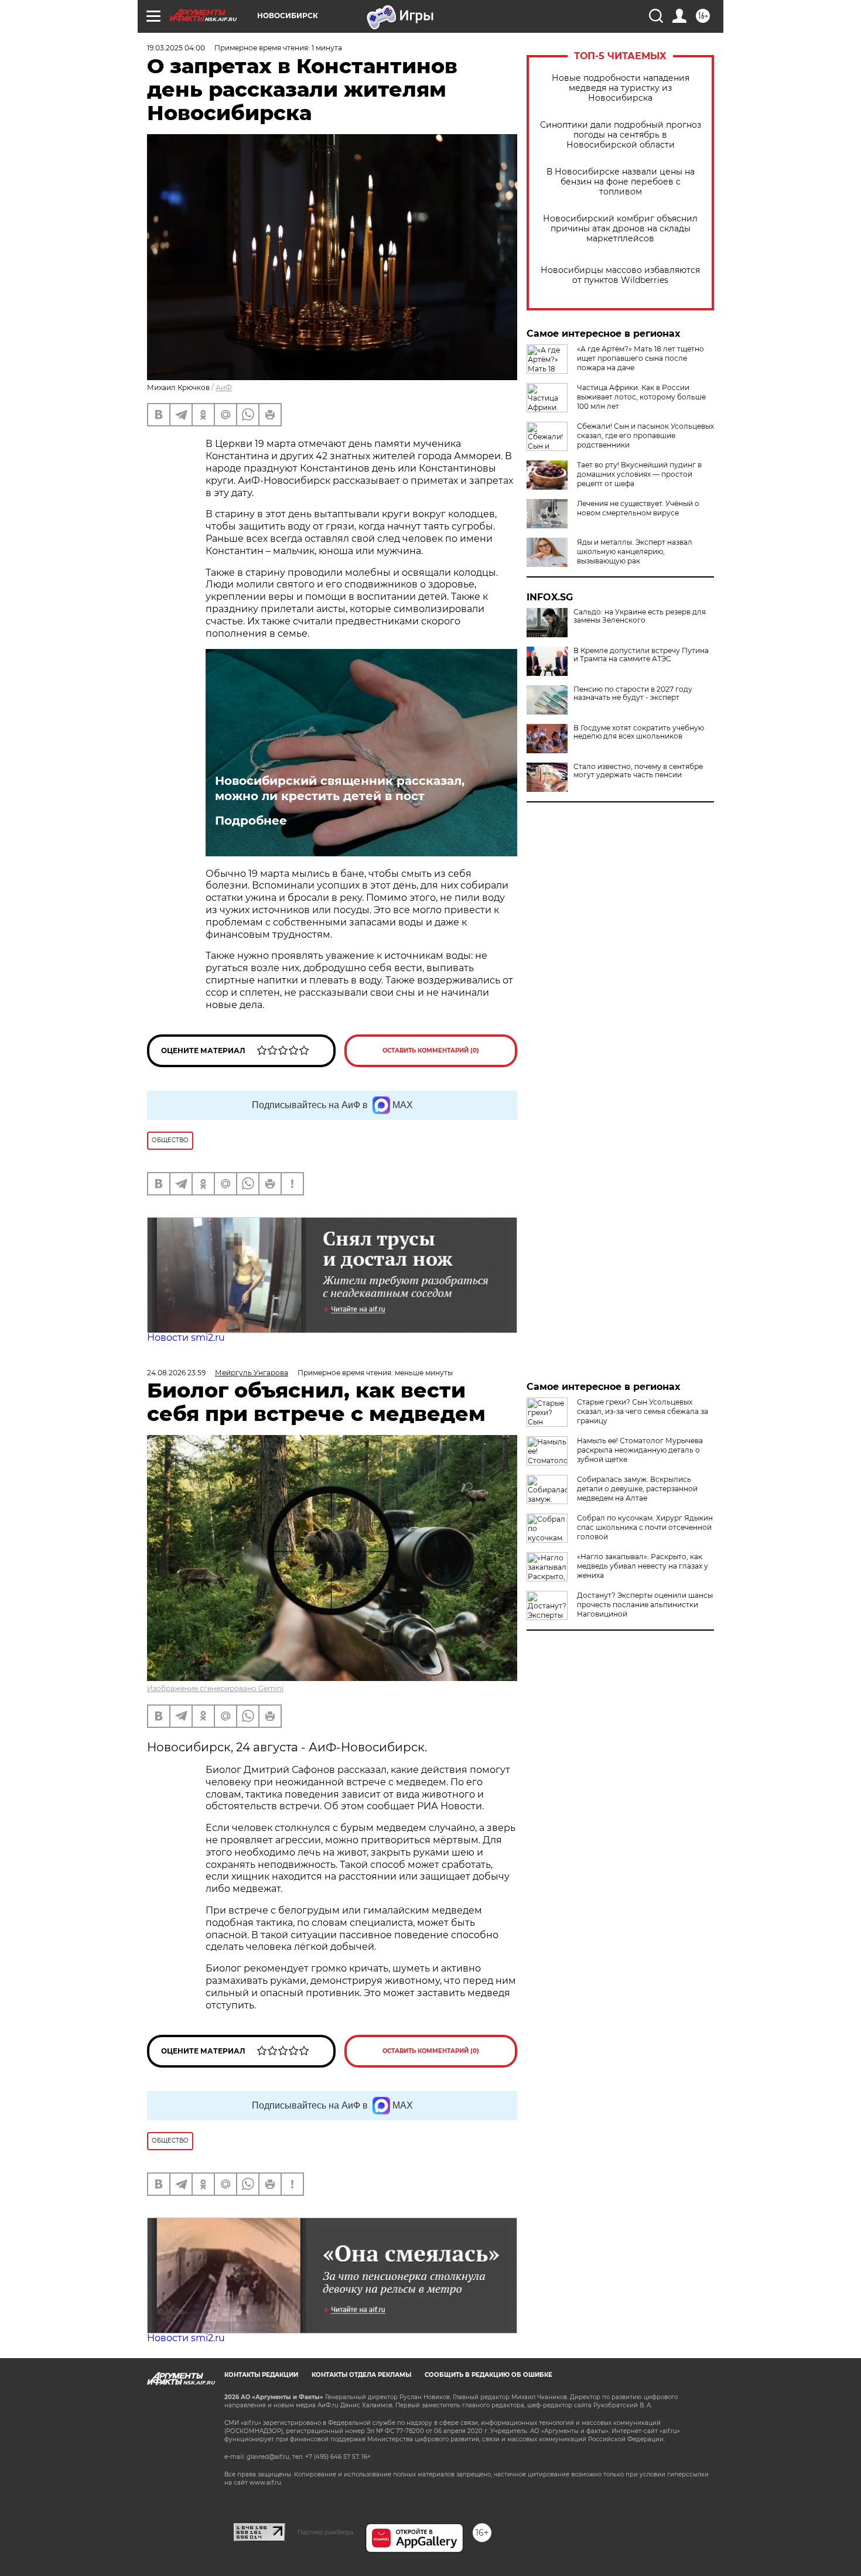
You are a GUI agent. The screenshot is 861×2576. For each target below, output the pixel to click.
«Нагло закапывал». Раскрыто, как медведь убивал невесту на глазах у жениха (643, 1566)
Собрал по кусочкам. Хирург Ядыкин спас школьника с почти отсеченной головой (645, 1527)
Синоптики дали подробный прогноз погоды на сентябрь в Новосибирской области (621, 135)
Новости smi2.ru (186, 1337)
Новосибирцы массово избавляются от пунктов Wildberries (620, 275)
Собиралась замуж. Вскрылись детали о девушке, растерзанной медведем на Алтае (637, 1489)
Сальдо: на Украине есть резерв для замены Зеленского (640, 616)
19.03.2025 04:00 (176, 48)
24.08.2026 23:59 (176, 1373)
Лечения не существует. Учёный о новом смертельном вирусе (638, 508)
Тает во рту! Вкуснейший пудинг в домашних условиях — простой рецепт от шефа (639, 474)
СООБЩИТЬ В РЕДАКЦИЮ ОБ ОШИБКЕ (488, 2375)
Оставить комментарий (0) (431, 1050)
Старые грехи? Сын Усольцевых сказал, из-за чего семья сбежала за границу (643, 1411)
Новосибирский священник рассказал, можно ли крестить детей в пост (340, 788)
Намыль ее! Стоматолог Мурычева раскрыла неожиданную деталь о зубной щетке (640, 1450)
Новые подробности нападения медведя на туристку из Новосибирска (621, 88)
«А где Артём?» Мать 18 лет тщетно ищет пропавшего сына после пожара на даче (640, 358)
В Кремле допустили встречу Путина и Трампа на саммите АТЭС (641, 655)
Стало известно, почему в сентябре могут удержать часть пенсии (638, 771)
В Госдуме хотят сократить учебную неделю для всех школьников (639, 732)
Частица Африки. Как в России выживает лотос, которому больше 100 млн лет (641, 397)
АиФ (224, 387)
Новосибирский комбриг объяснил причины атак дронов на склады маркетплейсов (620, 229)
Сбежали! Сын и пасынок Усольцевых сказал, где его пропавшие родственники (645, 435)
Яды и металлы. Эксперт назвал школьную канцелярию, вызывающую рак (635, 551)
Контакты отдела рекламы (361, 2375)
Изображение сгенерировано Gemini (215, 1688)
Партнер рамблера (325, 2532)
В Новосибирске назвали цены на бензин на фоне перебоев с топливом (621, 182)
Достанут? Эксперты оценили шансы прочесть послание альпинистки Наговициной (645, 1605)
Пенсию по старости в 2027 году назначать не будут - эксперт (633, 693)
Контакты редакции (261, 2375)
